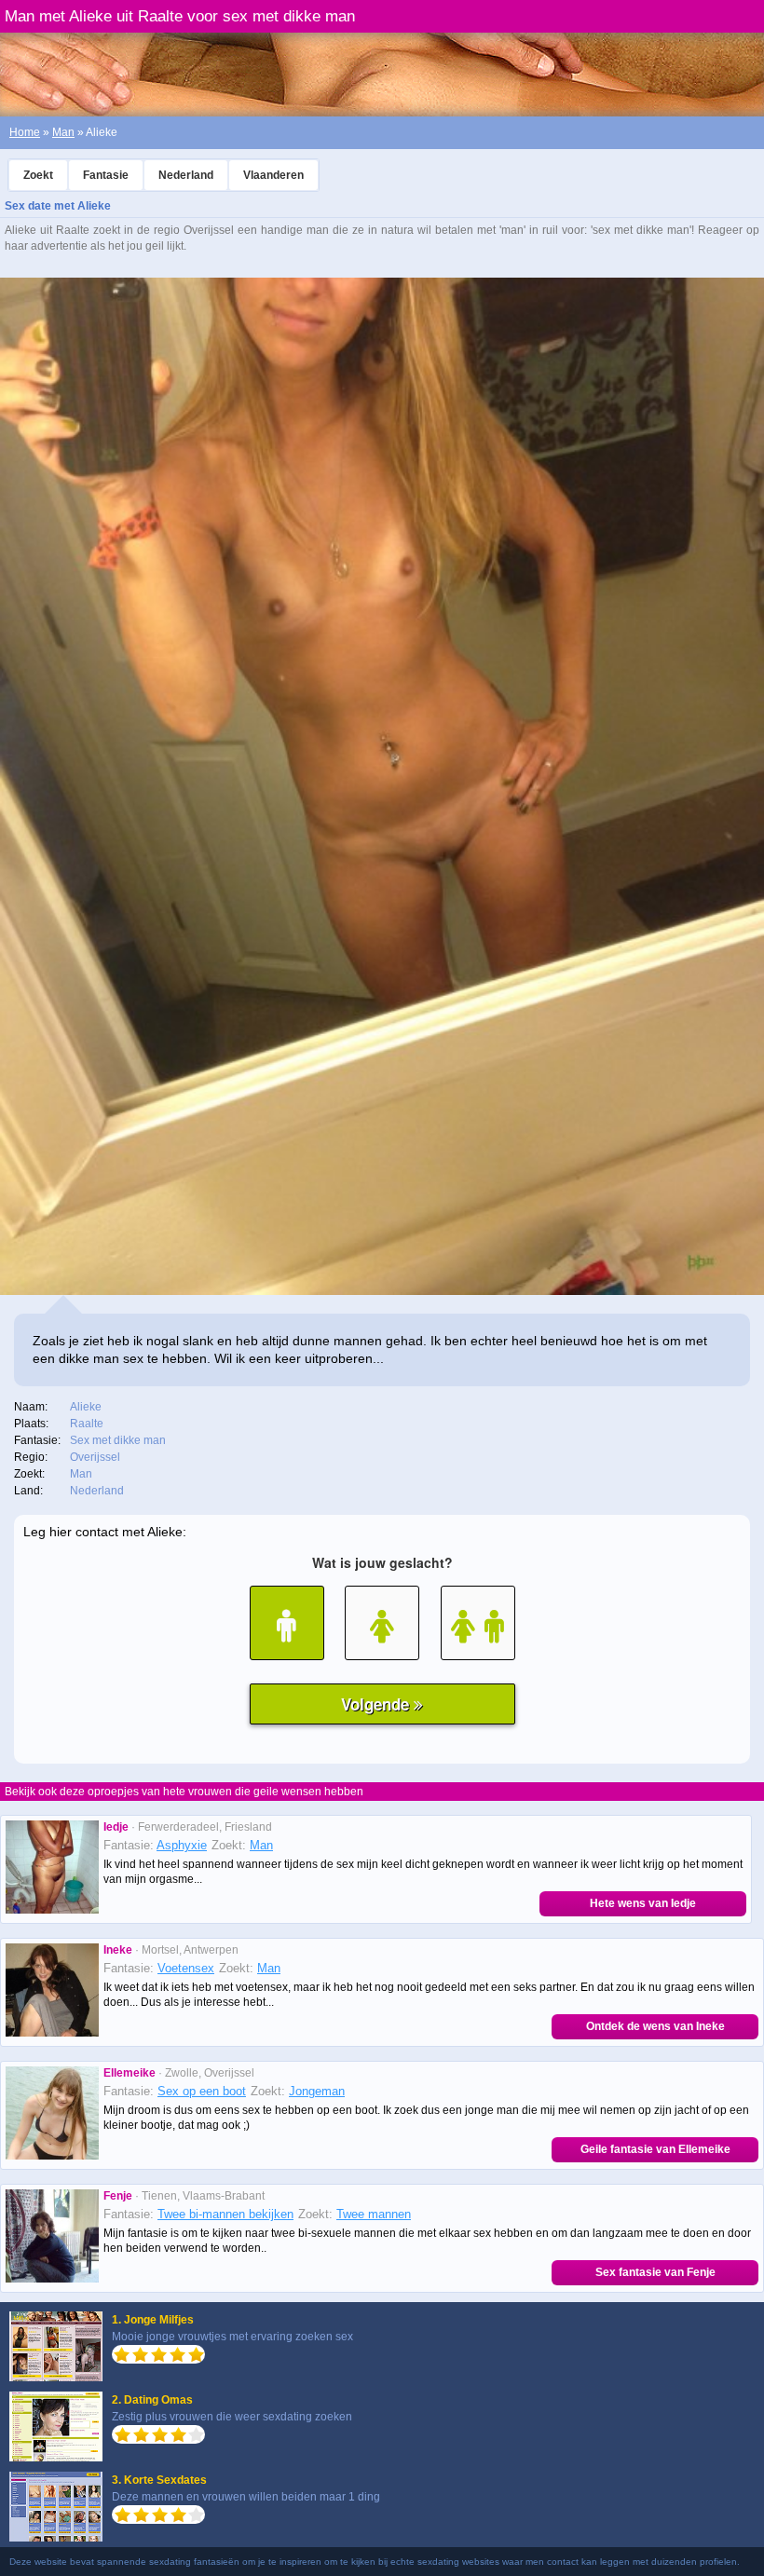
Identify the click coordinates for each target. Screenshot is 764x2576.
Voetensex (186, 1968)
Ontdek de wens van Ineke (655, 2026)
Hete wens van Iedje (643, 1903)
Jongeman (317, 2091)
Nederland (186, 175)
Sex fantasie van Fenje (655, 2272)
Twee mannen (374, 2214)
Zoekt (38, 175)
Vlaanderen (273, 175)
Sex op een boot (202, 2091)
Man (63, 132)
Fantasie (106, 175)
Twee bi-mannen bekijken (225, 2214)
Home (25, 132)
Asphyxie (182, 1845)
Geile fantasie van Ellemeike (655, 2149)
